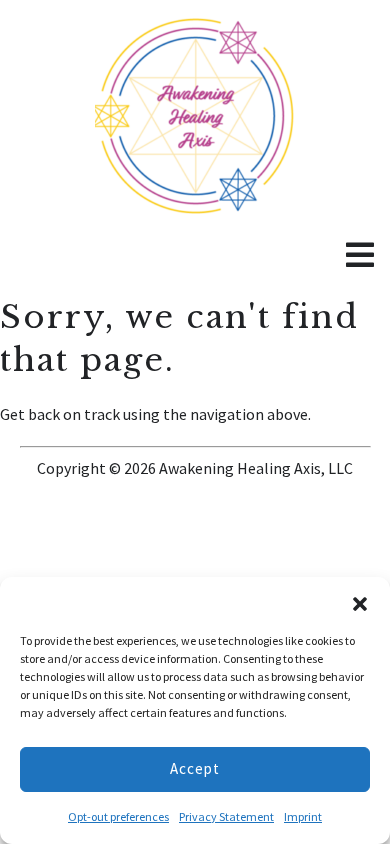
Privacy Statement (226, 816)
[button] (360, 602)
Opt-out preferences (118, 816)
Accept (195, 768)
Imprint (303, 816)
